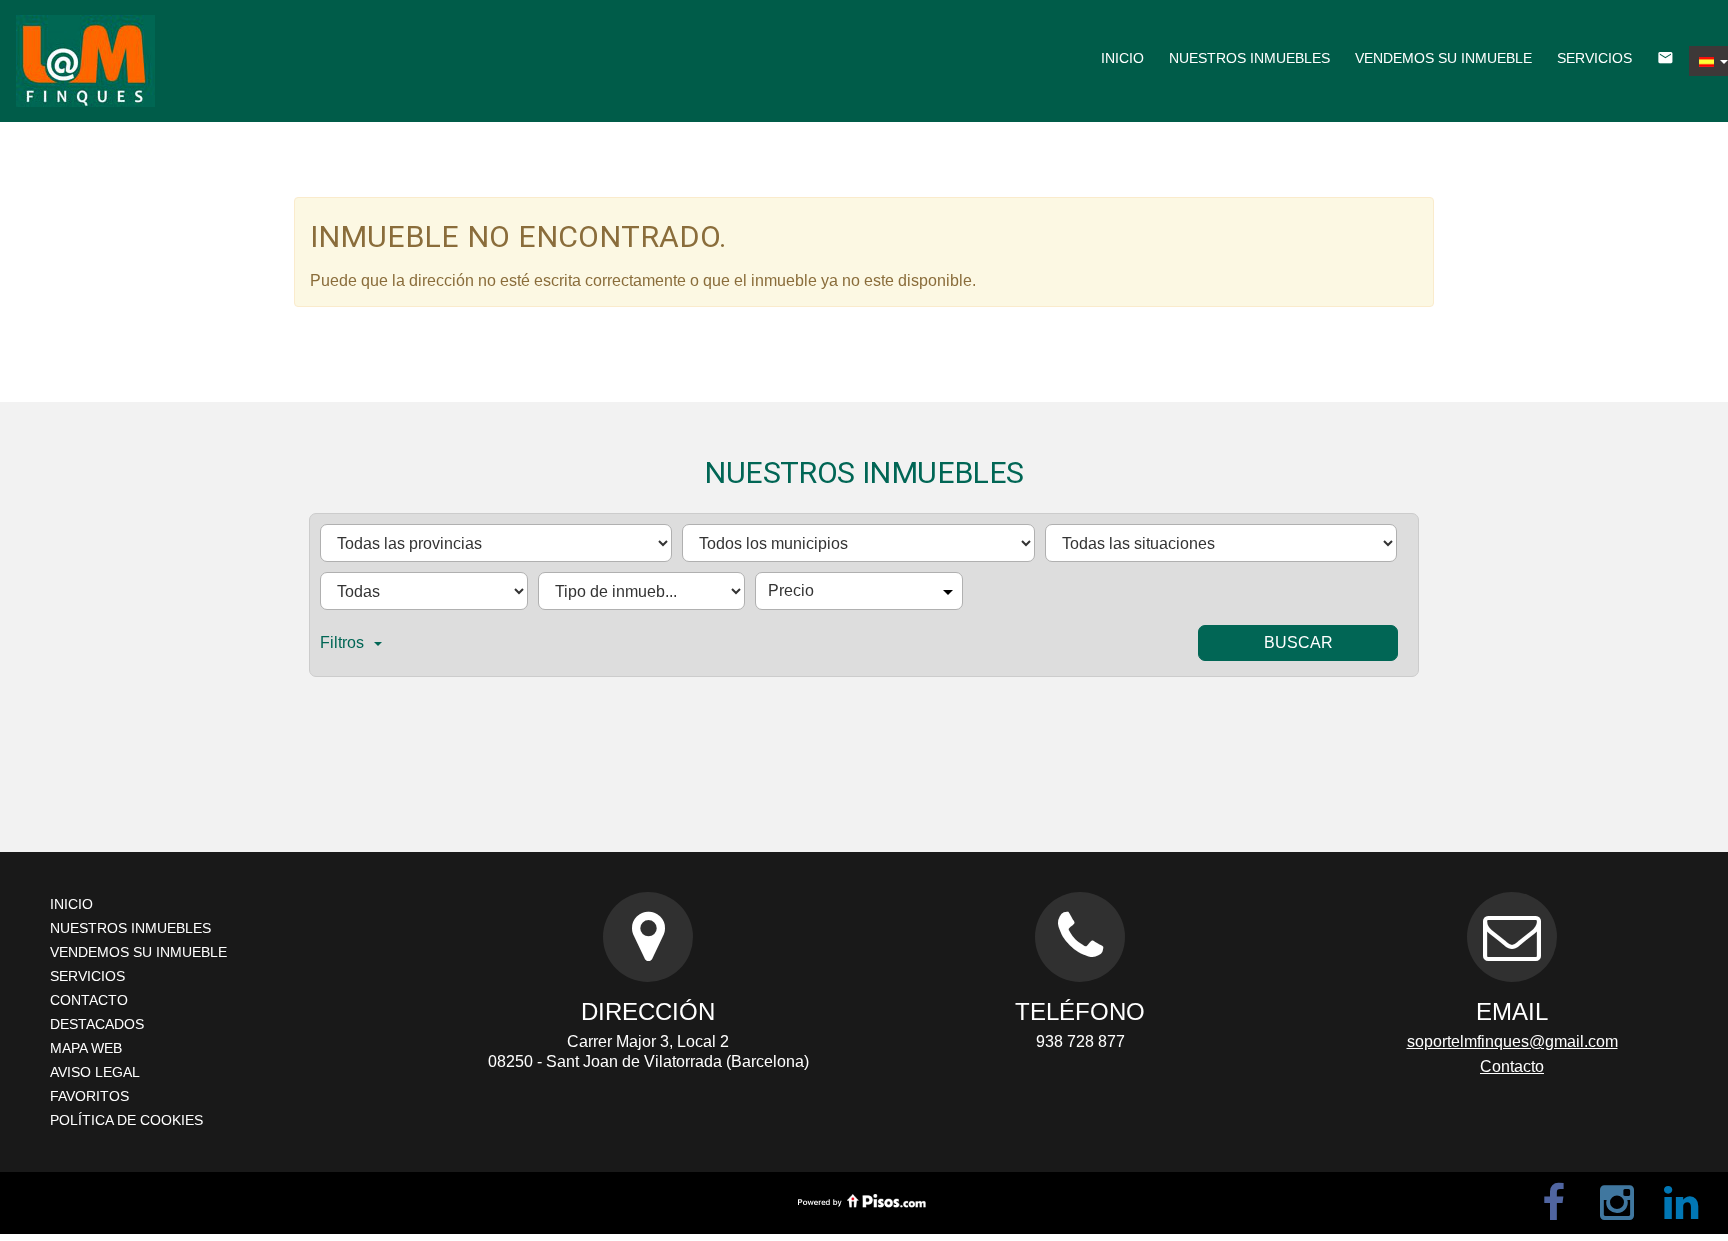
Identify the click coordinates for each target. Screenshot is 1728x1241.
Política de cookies (126, 1120)
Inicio (1122, 58)
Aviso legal (95, 1072)
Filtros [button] (342, 642)
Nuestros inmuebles (1249, 58)
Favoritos (89, 1096)
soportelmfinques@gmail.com (1512, 1041)
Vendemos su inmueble (1443, 58)
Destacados (97, 1024)
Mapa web (86, 1048)
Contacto (89, 1000)
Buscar (1298, 642)
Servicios (1594, 58)
